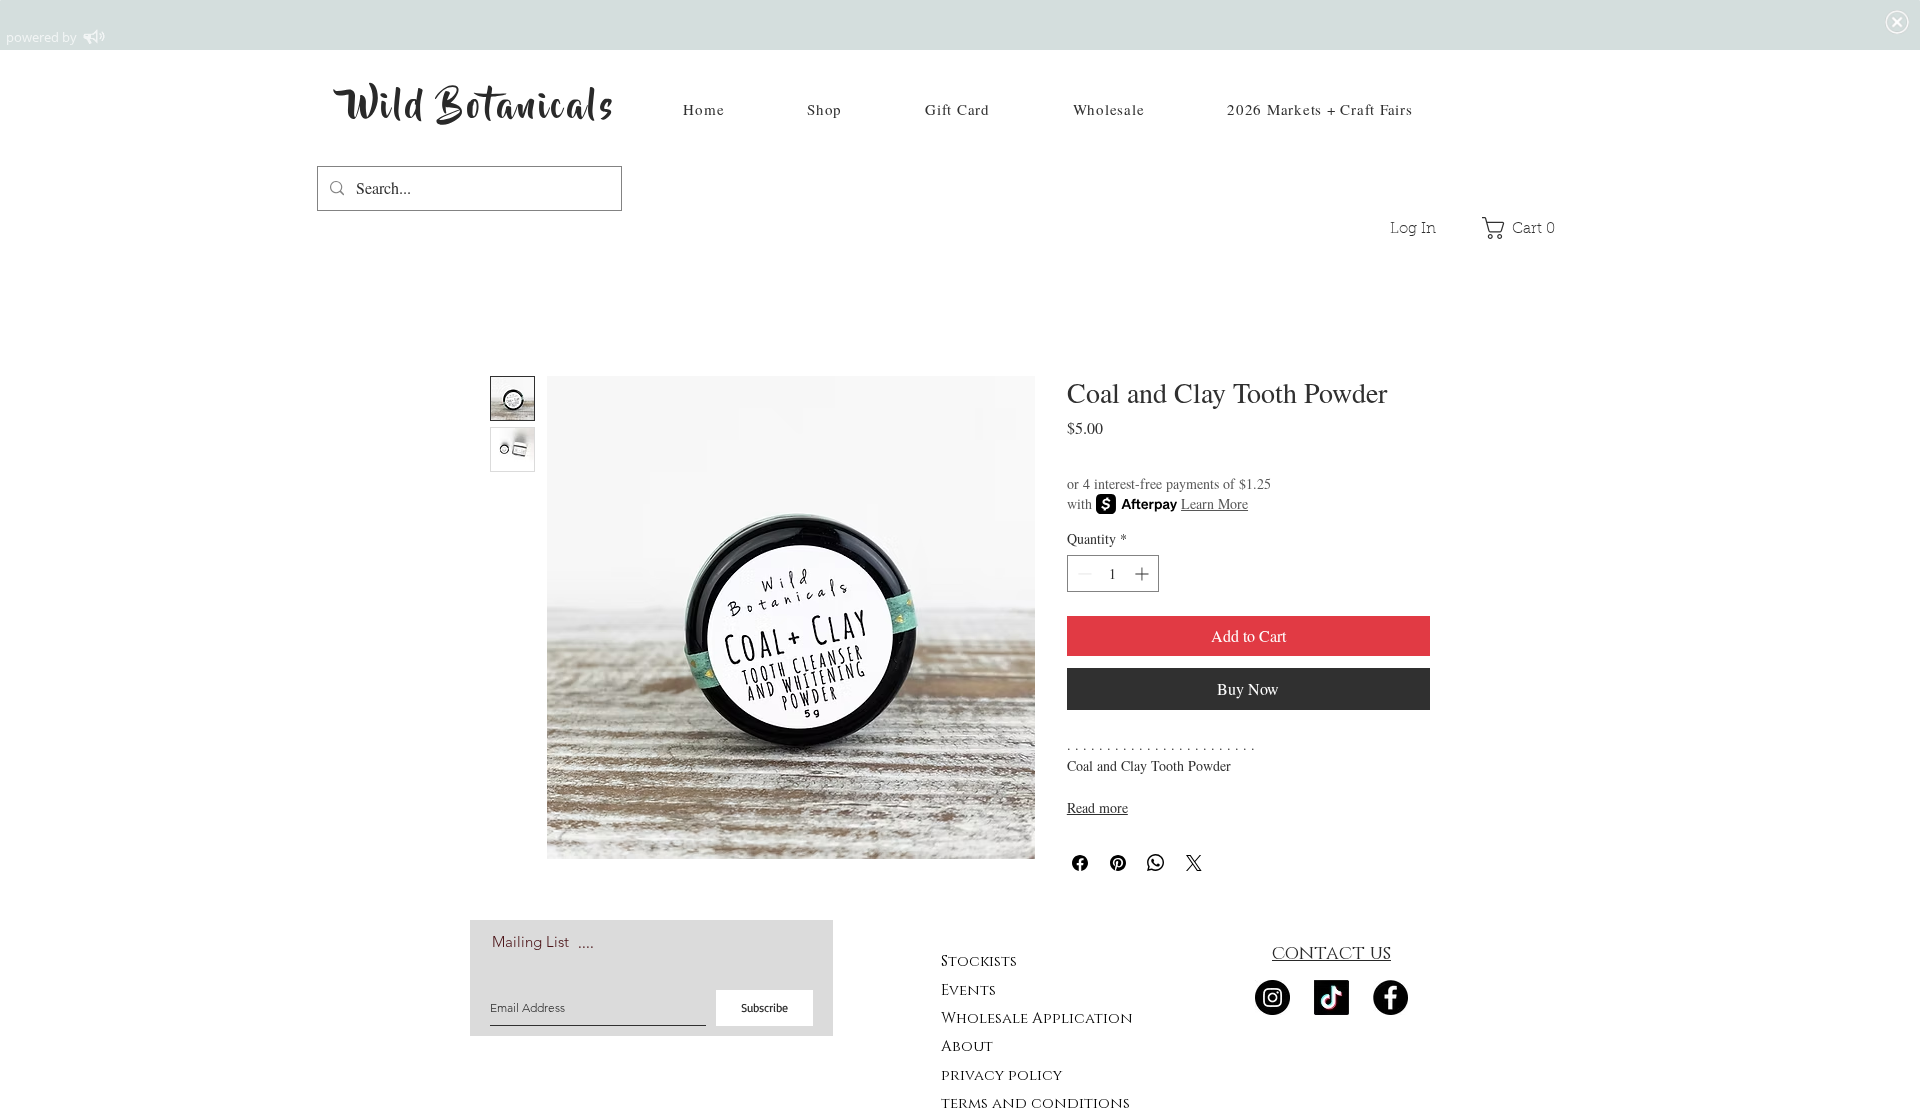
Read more (1097, 807)
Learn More (1214, 503)
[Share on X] (1194, 863)
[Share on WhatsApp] (1156, 863)
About (967, 1046)
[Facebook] (1390, 997)
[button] (825, 109)
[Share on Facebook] (1080, 863)
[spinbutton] (1113, 573)
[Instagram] (1272, 997)
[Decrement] (1082, 573)
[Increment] (1143, 573)
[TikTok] (1331, 997)
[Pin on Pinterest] (1118, 863)
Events (968, 990)
